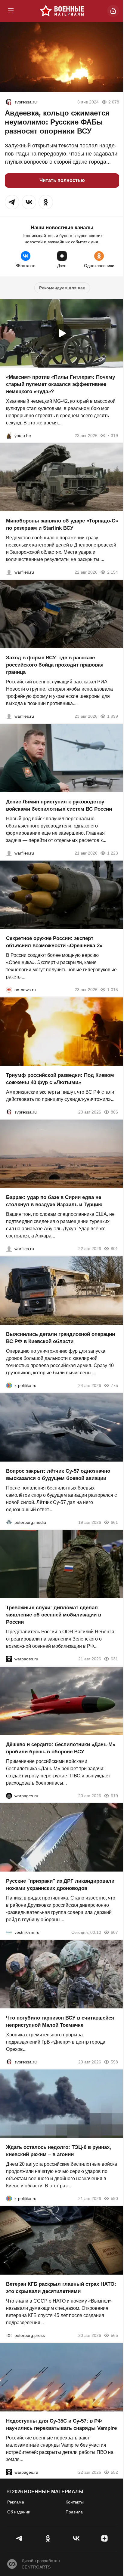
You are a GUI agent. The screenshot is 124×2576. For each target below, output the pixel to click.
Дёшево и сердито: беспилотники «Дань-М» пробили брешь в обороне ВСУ (61, 1748)
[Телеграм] (20, 2538)
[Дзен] (104, 2538)
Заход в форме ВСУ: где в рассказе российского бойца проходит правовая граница (55, 665)
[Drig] (9, 1932)
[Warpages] (9, 1659)
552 (114, 2472)
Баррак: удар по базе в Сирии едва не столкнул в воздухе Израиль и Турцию (54, 1201)
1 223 (113, 853)
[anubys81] (9, 435)
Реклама (16, 2502)
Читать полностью (62, 180)
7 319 (113, 435)
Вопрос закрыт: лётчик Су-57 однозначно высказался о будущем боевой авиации (58, 1474)
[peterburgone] (9, 1795)
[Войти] (113, 11)
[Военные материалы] (62, 11)
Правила (74, 2512)
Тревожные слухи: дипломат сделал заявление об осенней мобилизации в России (54, 1615)
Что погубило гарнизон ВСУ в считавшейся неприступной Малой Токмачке (60, 2021)
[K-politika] (9, 1385)
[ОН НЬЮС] (9, 990)
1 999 (113, 716)
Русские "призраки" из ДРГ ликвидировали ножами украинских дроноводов (60, 1885)
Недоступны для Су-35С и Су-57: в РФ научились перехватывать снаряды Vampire (61, 2424)
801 (114, 1249)
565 (114, 2335)
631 (114, 1659)
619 (114, 1795)
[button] (12, 202)
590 (114, 2199)
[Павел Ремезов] (9, 716)
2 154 (113, 572)
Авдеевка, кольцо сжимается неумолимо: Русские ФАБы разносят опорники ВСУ (57, 122)
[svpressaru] (8, 102)
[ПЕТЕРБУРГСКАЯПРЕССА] (9, 2335)
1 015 (113, 990)
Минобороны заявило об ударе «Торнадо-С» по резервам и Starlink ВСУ (62, 524)
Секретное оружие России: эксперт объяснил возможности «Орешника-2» (54, 942)
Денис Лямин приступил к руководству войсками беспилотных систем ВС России (59, 805)
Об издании (19, 2512)
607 (114, 1932)
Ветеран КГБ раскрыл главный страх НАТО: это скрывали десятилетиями (61, 2288)
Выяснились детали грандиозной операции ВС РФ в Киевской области (60, 1338)
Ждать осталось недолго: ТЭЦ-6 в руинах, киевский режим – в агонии (59, 2151)
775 (114, 1385)
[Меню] (11, 11)
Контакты (75, 2502)
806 (114, 1112)
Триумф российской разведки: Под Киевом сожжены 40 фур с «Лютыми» (60, 1078)
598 (114, 2062)
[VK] (76, 2538)
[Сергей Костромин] (9, 572)
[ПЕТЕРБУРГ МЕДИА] (9, 1522)
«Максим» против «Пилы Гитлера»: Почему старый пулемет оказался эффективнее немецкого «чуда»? (60, 384)
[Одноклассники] (48, 2538)
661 (114, 1522)
